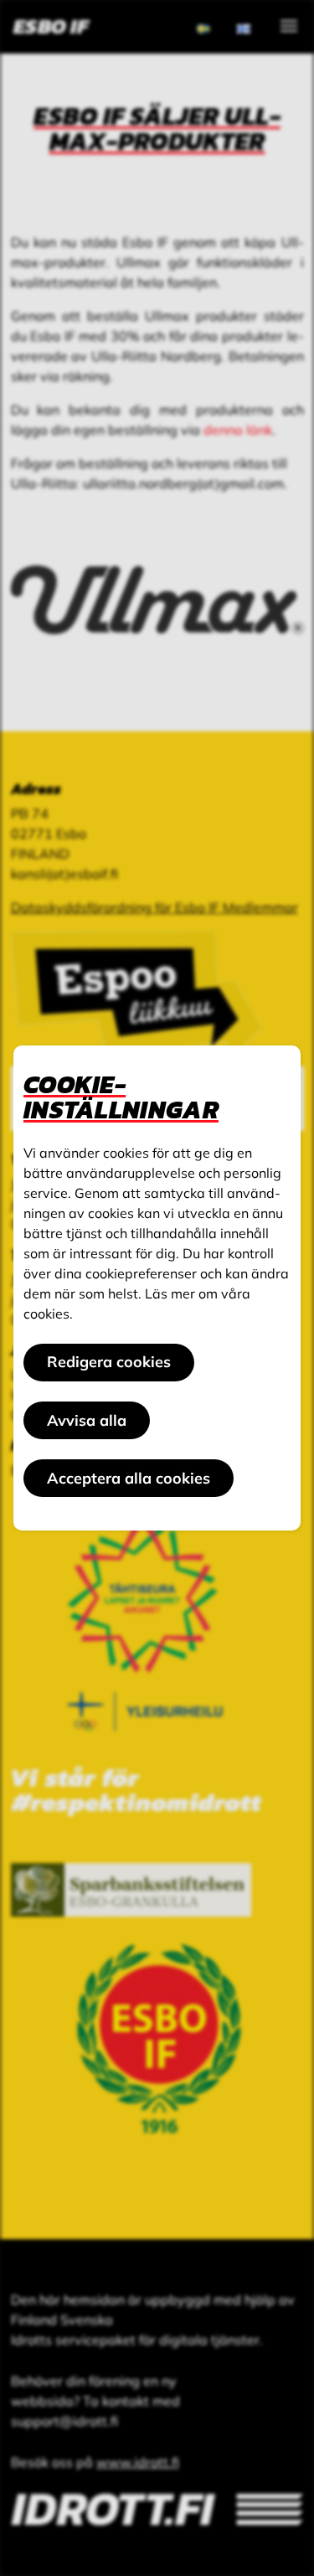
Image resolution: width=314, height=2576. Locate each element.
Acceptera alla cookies (129, 1478)
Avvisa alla (87, 1420)
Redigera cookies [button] (109, 1362)
